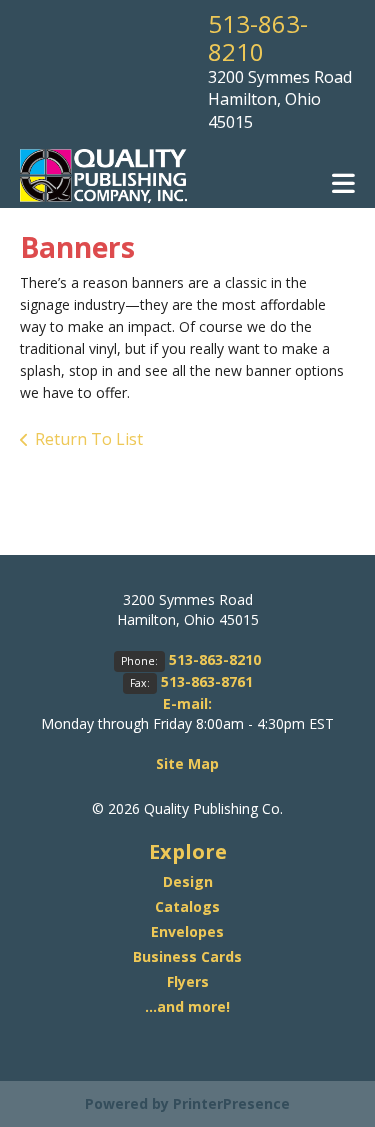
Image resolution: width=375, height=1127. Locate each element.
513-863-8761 (207, 681)
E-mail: (187, 703)
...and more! (187, 1006)
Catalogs (187, 906)
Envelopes (187, 931)
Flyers (188, 981)
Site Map (187, 763)
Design (188, 881)
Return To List (89, 439)
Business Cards (187, 956)
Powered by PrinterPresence (187, 1103)
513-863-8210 (258, 37)
